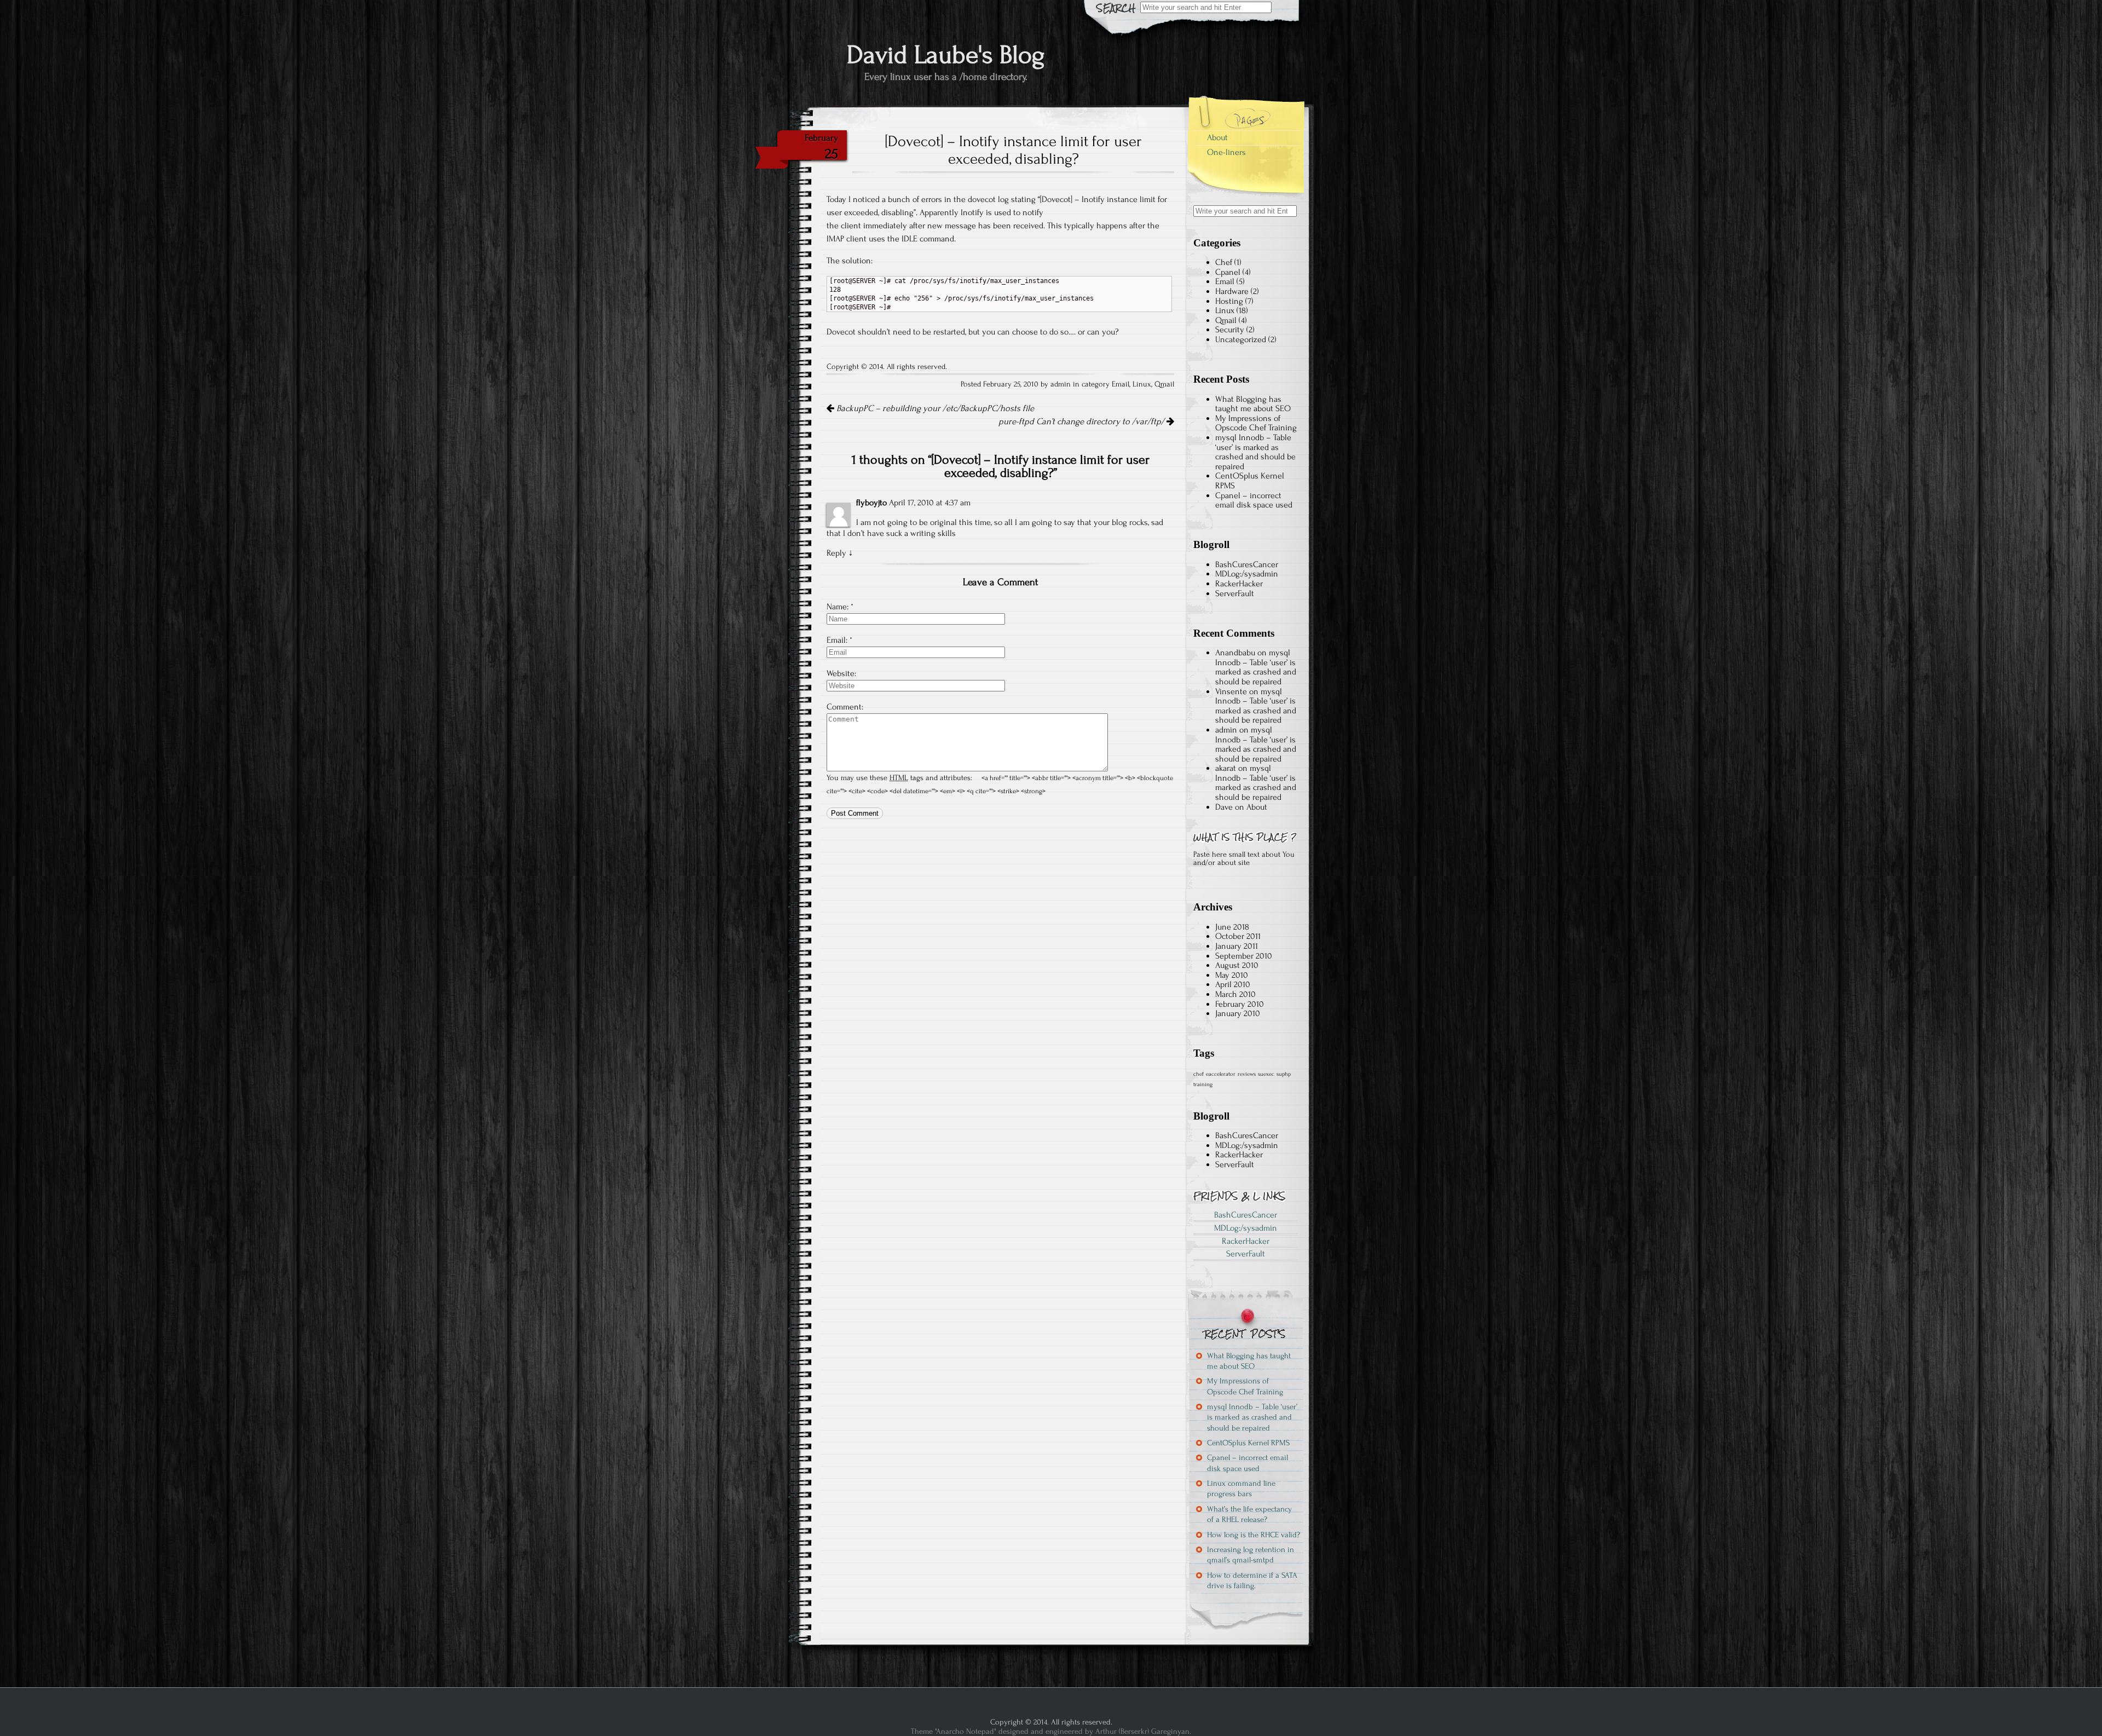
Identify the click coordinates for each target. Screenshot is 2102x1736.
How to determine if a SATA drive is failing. (1252, 1581)
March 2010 (1235, 994)
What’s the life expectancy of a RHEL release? (1249, 1514)
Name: (838, 607)
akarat (1226, 768)
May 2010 (1232, 975)
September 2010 (1244, 956)
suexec (1266, 1074)
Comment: (845, 707)
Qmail (1164, 384)
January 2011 (1237, 946)
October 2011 (1238, 936)
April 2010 (1233, 984)
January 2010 (1238, 1013)
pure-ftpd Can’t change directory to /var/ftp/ (1082, 422)
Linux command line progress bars (1241, 1489)
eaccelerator (1221, 1074)
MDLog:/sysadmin (1247, 574)
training (1203, 1085)
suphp (1284, 1074)
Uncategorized (1241, 339)
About (1217, 137)
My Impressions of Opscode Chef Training (1256, 423)
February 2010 (1240, 1004)
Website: (841, 673)
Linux (1142, 384)
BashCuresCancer (1247, 564)
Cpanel (1228, 272)
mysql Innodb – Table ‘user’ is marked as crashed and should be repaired (1255, 452)
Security (1230, 330)
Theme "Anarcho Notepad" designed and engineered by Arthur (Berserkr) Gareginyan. (1051, 1731)
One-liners (1226, 152)
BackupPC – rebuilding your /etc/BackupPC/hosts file (934, 408)
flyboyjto (871, 503)
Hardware (1232, 291)
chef (1199, 1074)
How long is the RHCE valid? (1254, 1535)
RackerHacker (1239, 584)
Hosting (1229, 301)
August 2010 (1237, 965)
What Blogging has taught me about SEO (1253, 404)
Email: (837, 640)
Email (1121, 384)
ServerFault (1235, 593)
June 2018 (1232, 927)
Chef (1224, 262)
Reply (836, 553)
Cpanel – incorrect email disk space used (1254, 500)
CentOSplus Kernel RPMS (1250, 481)
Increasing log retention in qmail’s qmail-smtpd (1251, 1555)
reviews (1247, 1074)
